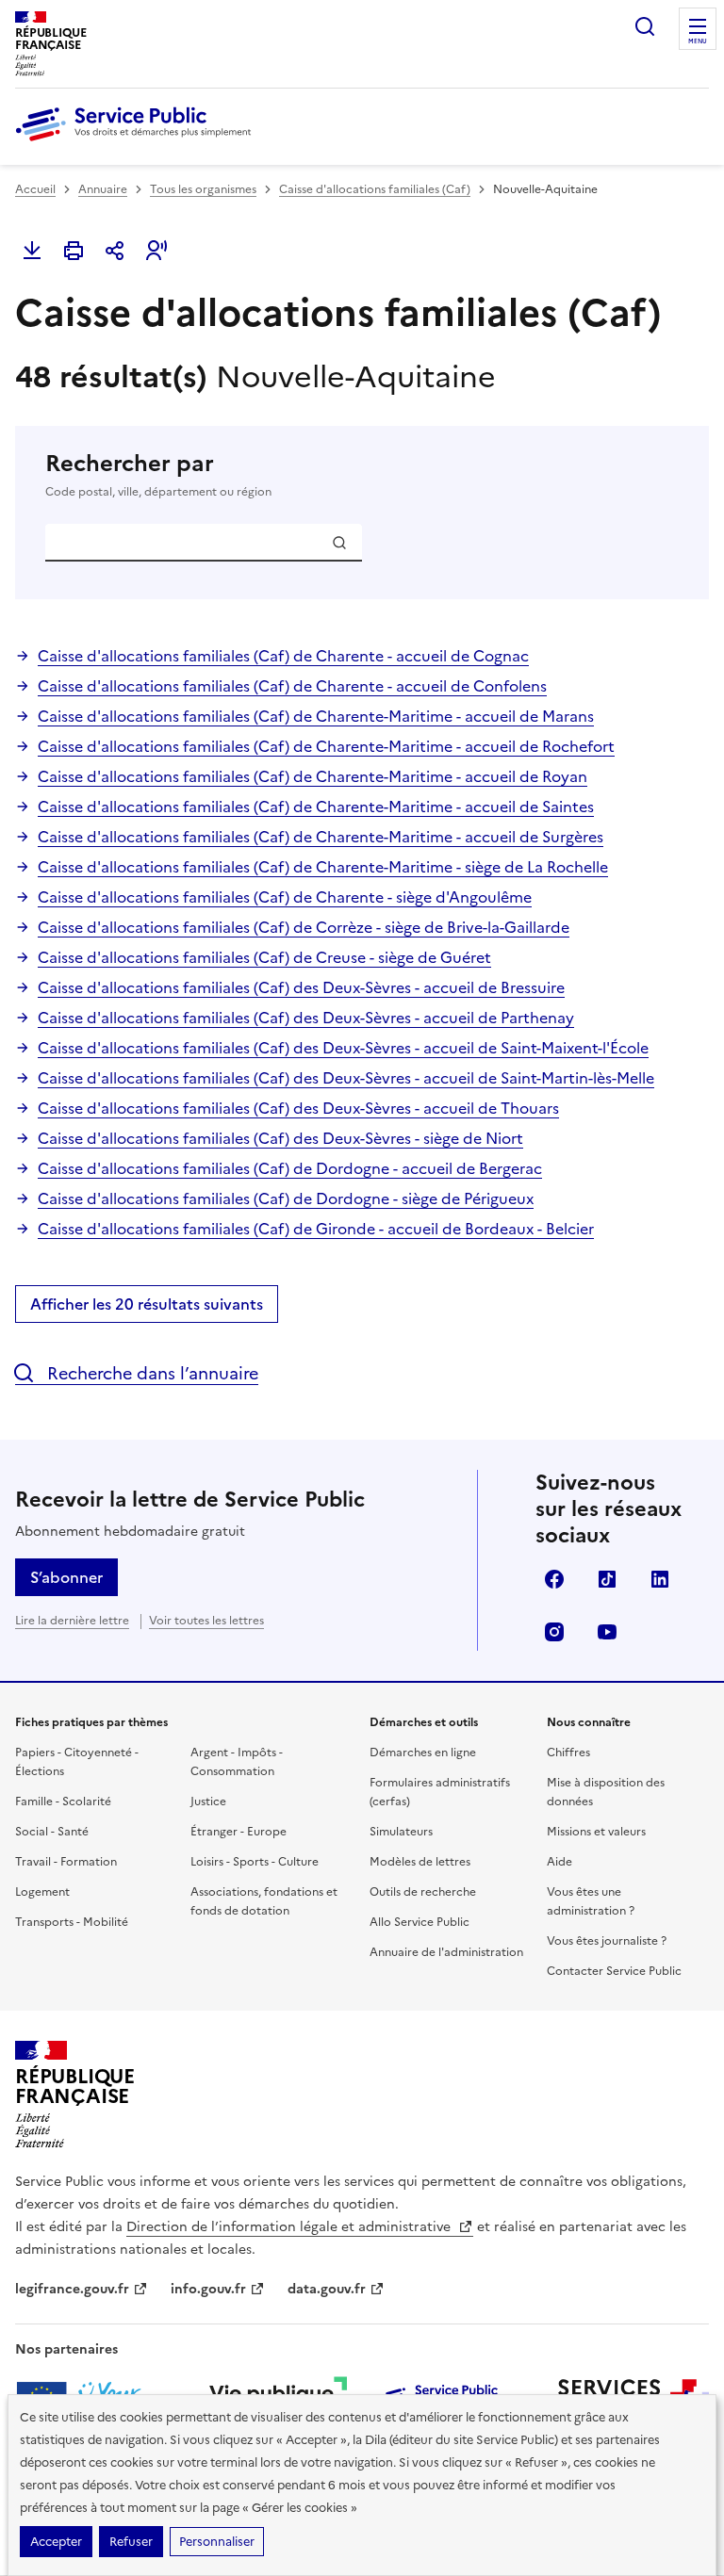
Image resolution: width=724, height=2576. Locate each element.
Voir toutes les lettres (206, 1621)
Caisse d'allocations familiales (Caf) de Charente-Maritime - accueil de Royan (313, 776)
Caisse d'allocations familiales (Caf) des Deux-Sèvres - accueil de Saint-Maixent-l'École (343, 1048)
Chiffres (568, 1753)
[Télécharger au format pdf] (32, 251)
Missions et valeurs (596, 1832)
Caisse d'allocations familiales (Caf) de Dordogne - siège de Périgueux (286, 1198)
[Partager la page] (115, 251)
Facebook (554, 1579)
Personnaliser (217, 2542)
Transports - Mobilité (72, 1922)
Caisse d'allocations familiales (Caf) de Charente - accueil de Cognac (283, 656)
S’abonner (66, 1577)
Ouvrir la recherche (645, 26)
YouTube (607, 1632)
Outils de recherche (423, 1892)
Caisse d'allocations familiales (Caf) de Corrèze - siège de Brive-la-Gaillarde (304, 927)
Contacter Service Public (614, 1971)
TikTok (607, 1579)
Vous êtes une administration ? (591, 1901)
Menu (698, 41)
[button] (156, 251)
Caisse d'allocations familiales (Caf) (375, 189)
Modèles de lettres (420, 1862)
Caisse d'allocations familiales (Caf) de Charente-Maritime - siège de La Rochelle (323, 867)
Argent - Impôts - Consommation (237, 1762)
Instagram (554, 1632)
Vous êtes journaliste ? (607, 1941)
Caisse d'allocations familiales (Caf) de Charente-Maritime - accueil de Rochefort (326, 746)
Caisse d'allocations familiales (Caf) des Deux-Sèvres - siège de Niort (280, 1138)
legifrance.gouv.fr (72, 2289)
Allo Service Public (420, 1922)
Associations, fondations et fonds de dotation (264, 1901)
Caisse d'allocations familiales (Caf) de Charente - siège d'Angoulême (285, 897)
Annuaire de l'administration (446, 1952)
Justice (208, 1802)
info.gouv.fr (208, 2289)
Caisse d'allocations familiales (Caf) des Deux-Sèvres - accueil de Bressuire (301, 987)
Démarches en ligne (423, 1753)
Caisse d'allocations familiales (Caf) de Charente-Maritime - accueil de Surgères (321, 837)
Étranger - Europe (239, 1832)
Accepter (56, 2542)
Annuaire (103, 189)
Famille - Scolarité (63, 1802)
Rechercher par (158, 474)
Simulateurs (401, 1832)
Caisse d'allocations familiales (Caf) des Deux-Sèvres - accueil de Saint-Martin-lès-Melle (346, 1078)
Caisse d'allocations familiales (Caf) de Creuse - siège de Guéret (264, 957)
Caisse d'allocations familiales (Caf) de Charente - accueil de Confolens (292, 686)
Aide (559, 1862)
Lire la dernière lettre (72, 1621)
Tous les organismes (203, 189)
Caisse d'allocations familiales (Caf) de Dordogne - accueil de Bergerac (290, 1168)
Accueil (35, 189)
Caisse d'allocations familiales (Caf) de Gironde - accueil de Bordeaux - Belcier (316, 1229)
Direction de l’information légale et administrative (290, 2227)
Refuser (131, 2542)
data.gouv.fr (327, 2289)
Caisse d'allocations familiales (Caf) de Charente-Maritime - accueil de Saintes (316, 807)
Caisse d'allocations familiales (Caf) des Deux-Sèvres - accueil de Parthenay (306, 1018)
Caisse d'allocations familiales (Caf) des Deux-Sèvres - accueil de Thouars (298, 1108)
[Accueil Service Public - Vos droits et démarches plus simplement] (138, 142)
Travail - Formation (66, 1862)
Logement (42, 1892)
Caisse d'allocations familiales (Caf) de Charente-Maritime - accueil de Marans (316, 716)
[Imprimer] (74, 251)
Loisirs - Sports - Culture (255, 1862)
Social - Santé (52, 1832)
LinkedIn (660, 1579)
